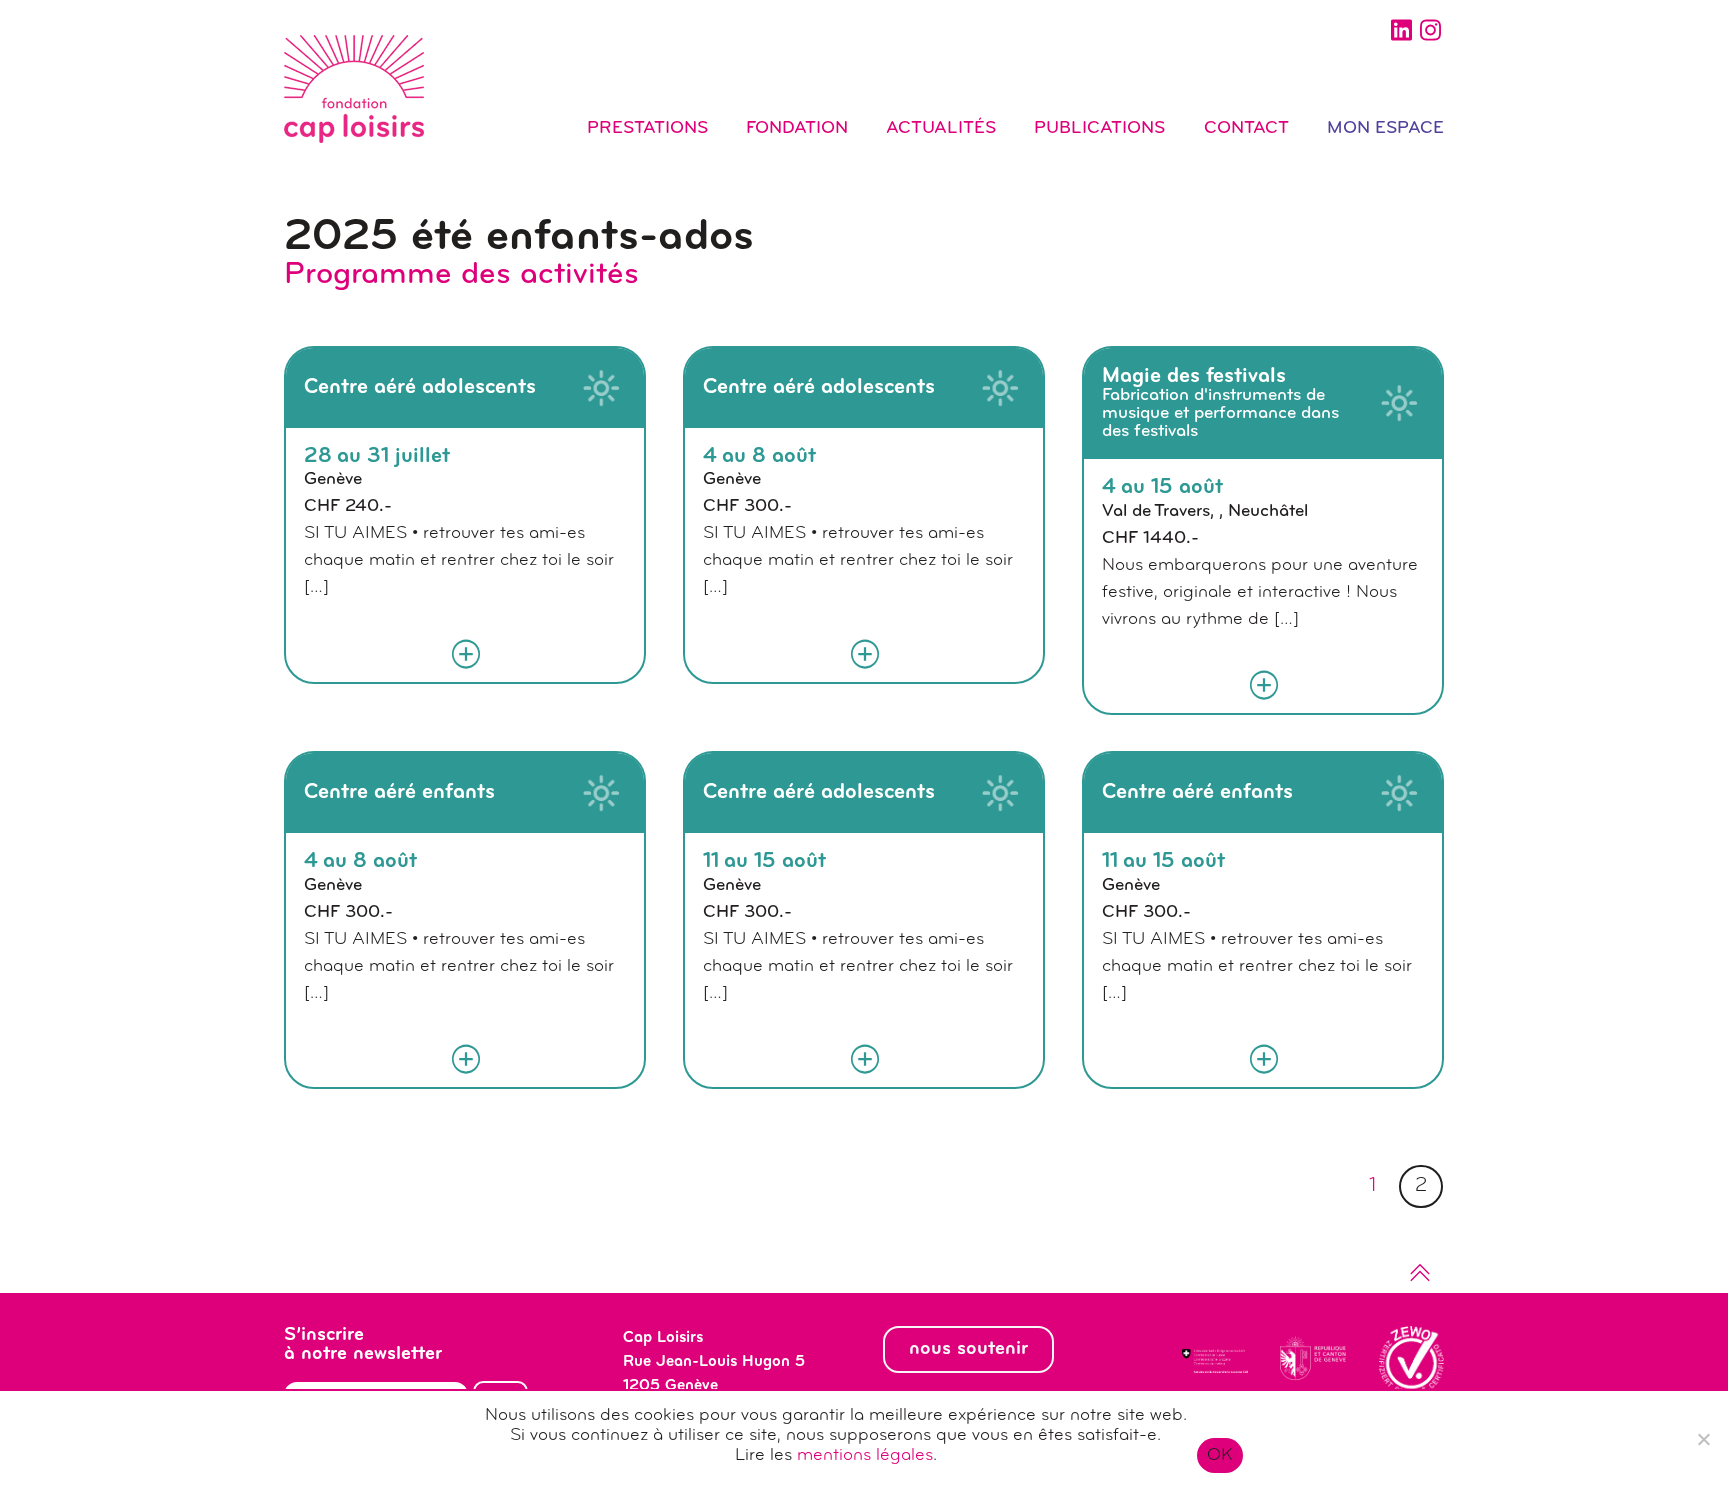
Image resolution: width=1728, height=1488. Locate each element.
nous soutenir (968, 1349)
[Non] (1703, 1439)
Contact (1246, 129)
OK (1220, 1456)
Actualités (941, 129)
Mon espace (1385, 129)
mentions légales (865, 1456)
